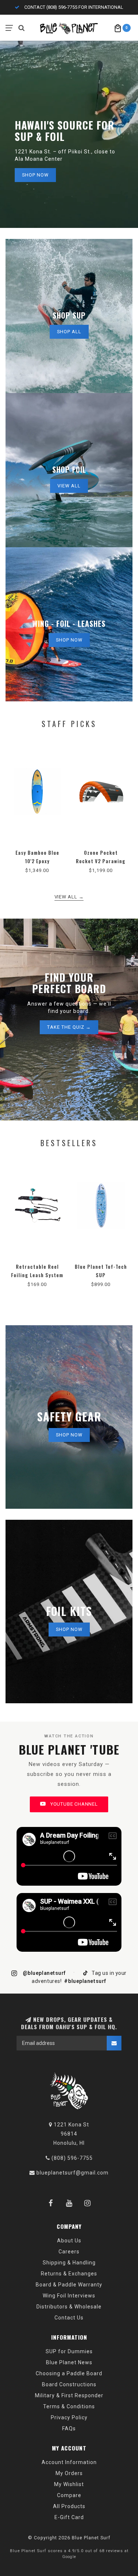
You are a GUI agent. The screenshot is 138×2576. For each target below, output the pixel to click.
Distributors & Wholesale (69, 2307)
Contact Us (69, 2318)
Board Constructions (69, 2384)
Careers (69, 2252)
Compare (69, 2495)
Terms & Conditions (69, 2406)
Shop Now (35, 175)
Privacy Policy (69, 2417)
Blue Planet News (69, 2362)
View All (69, 486)
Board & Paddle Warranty (69, 2285)
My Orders (69, 2473)
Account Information (69, 2462)
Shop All (69, 332)
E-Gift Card (69, 2517)
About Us (69, 2241)
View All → (69, 897)
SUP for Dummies (69, 2351)
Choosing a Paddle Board (69, 2373)
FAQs (69, 2428)
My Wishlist (69, 2484)
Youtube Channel (73, 1804)
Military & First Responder (69, 2395)
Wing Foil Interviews (69, 2296)
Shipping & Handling (69, 2263)
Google (69, 2557)
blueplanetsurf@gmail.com (72, 2173)
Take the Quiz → (69, 1027)
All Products (69, 2506)
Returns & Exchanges (69, 2274)
